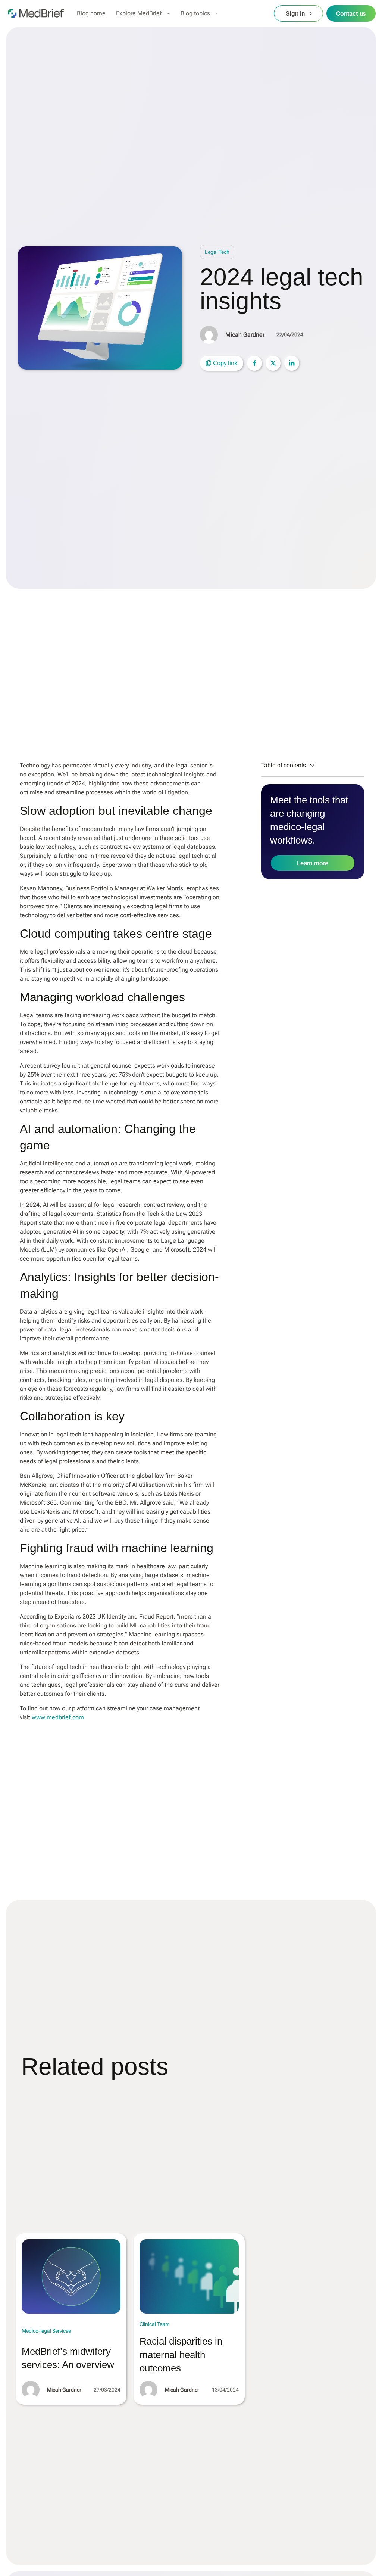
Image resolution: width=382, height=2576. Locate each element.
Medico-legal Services (46, 2331)
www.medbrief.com (58, 1717)
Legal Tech (217, 252)
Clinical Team (155, 2324)
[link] (71, 2276)
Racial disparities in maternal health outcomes (181, 2355)
